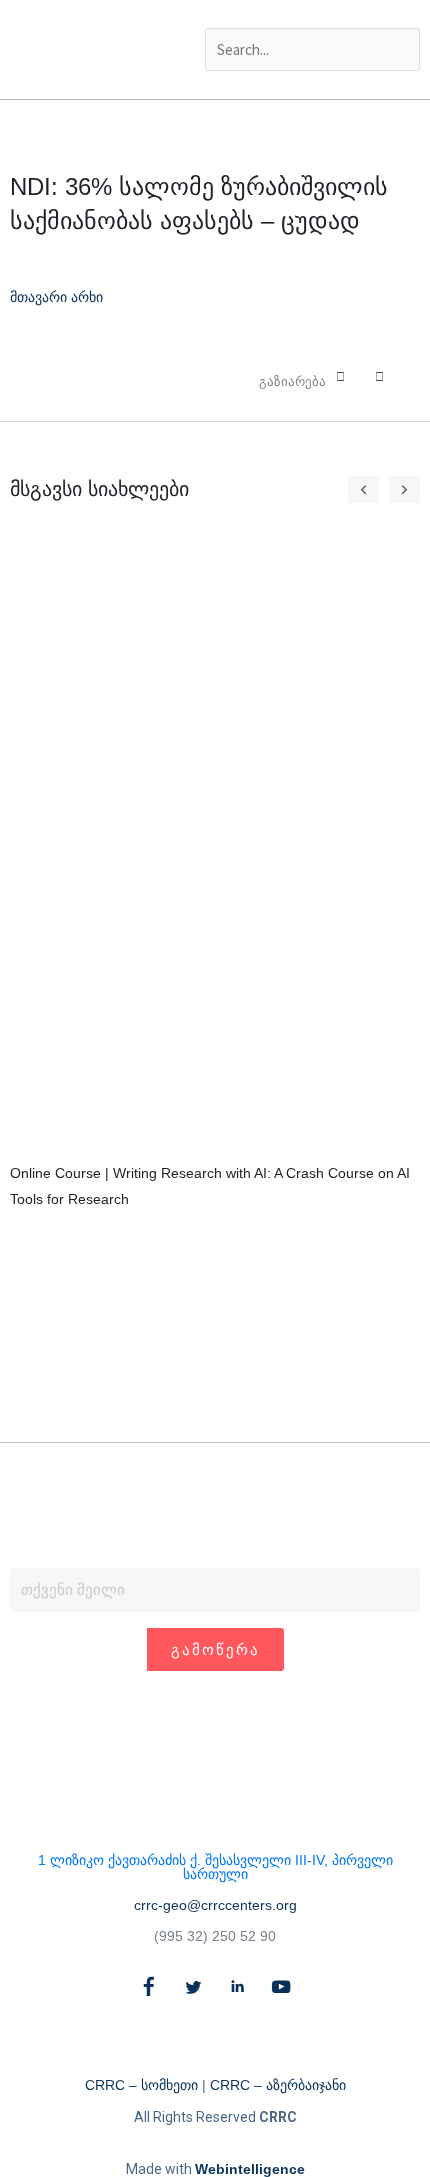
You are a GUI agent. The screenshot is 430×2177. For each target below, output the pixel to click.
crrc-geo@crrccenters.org (215, 1905)
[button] (313, 14)
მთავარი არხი (56, 297)
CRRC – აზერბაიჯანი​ (278, 2085)
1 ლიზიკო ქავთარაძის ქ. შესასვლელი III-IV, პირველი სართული (215, 1867)
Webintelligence (250, 2169)
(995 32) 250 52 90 (215, 1936)
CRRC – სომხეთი (141, 2085)
